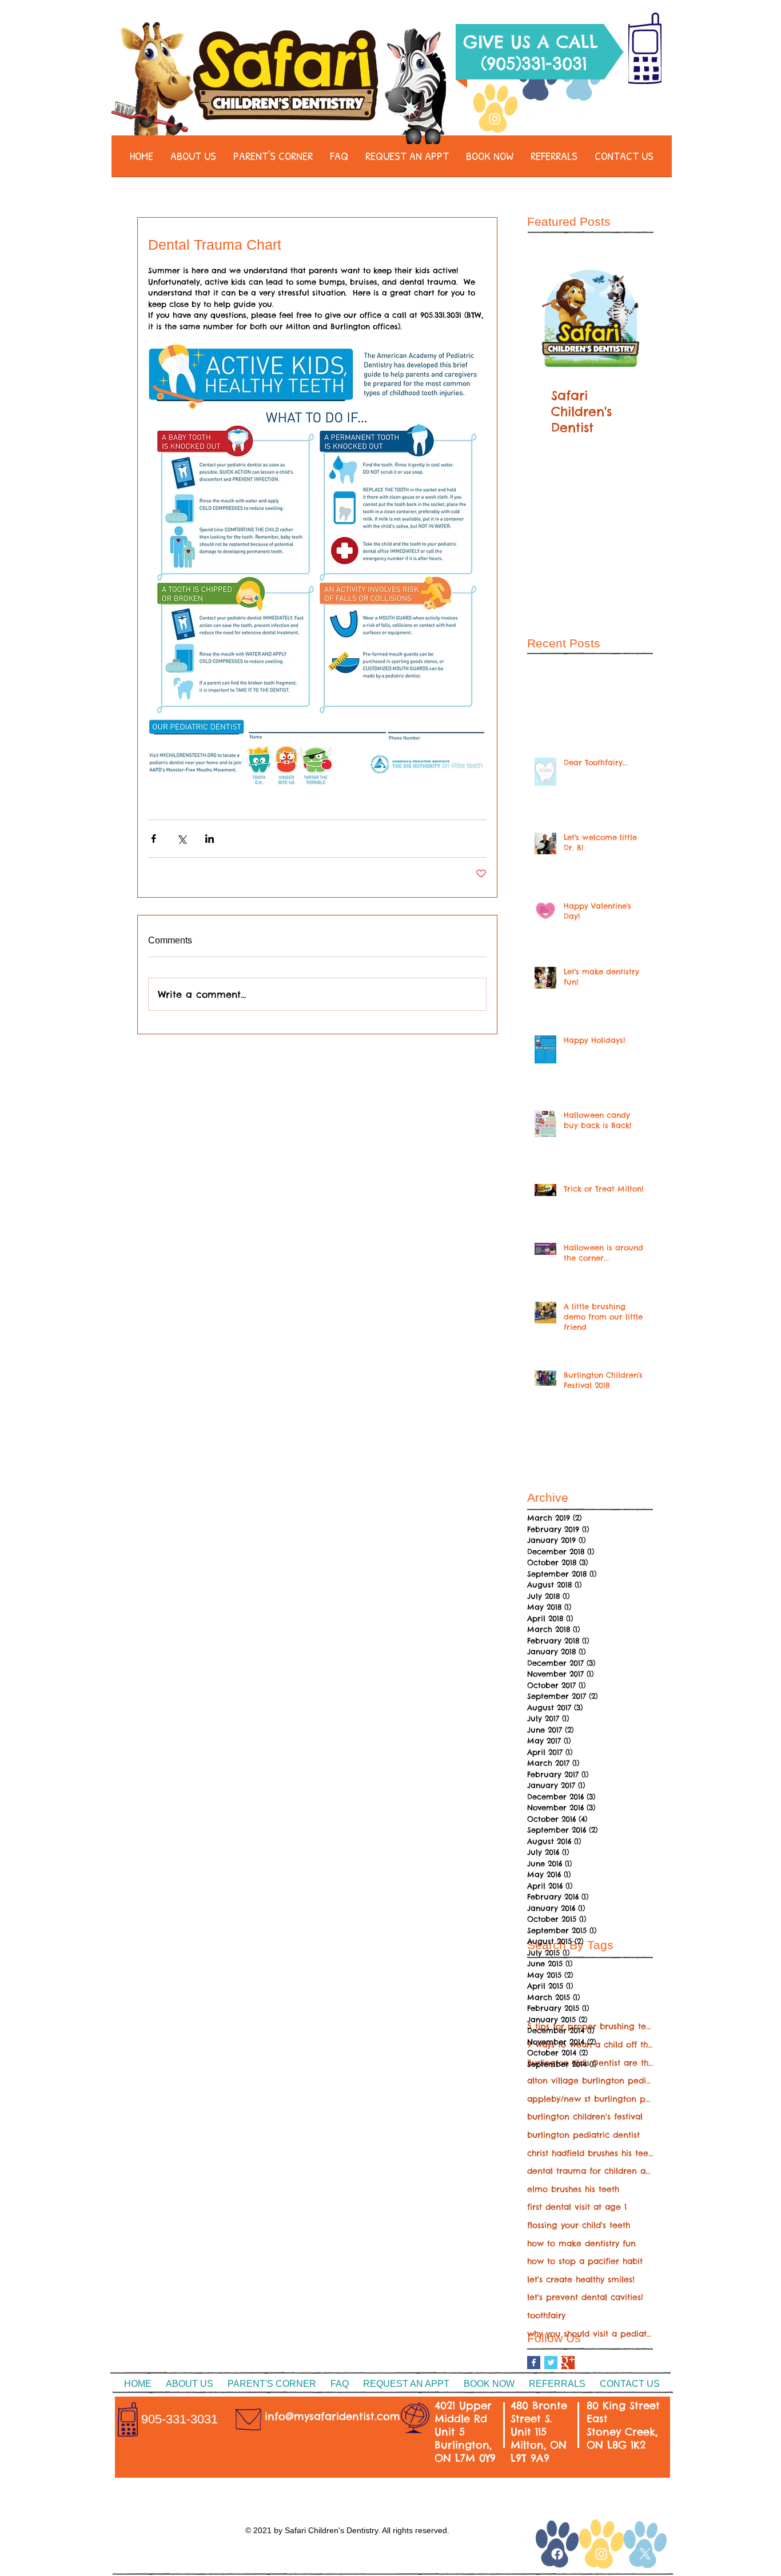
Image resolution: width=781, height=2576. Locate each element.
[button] (193, 160)
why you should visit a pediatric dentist (590, 2334)
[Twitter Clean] (581, 119)
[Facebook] (538, 119)
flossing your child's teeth (579, 2225)
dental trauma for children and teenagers (590, 2171)
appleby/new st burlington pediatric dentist (590, 2099)
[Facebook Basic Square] (534, 2363)
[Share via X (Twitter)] (182, 839)
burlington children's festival (585, 2117)
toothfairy (546, 2315)
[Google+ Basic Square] (568, 2363)
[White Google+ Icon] (526, 2550)
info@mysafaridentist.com (332, 2416)
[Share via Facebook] (154, 839)
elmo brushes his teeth (573, 2189)
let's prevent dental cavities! (585, 2297)
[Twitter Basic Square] (551, 2363)
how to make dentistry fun (581, 2243)
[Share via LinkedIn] (210, 839)
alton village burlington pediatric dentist (590, 2081)
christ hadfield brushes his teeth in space (590, 2153)
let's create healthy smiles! (581, 2279)
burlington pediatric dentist (583, 2135)
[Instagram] (495, 119)
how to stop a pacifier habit (585, 2261)
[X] (645, 2554)
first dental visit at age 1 (577, 2207)
